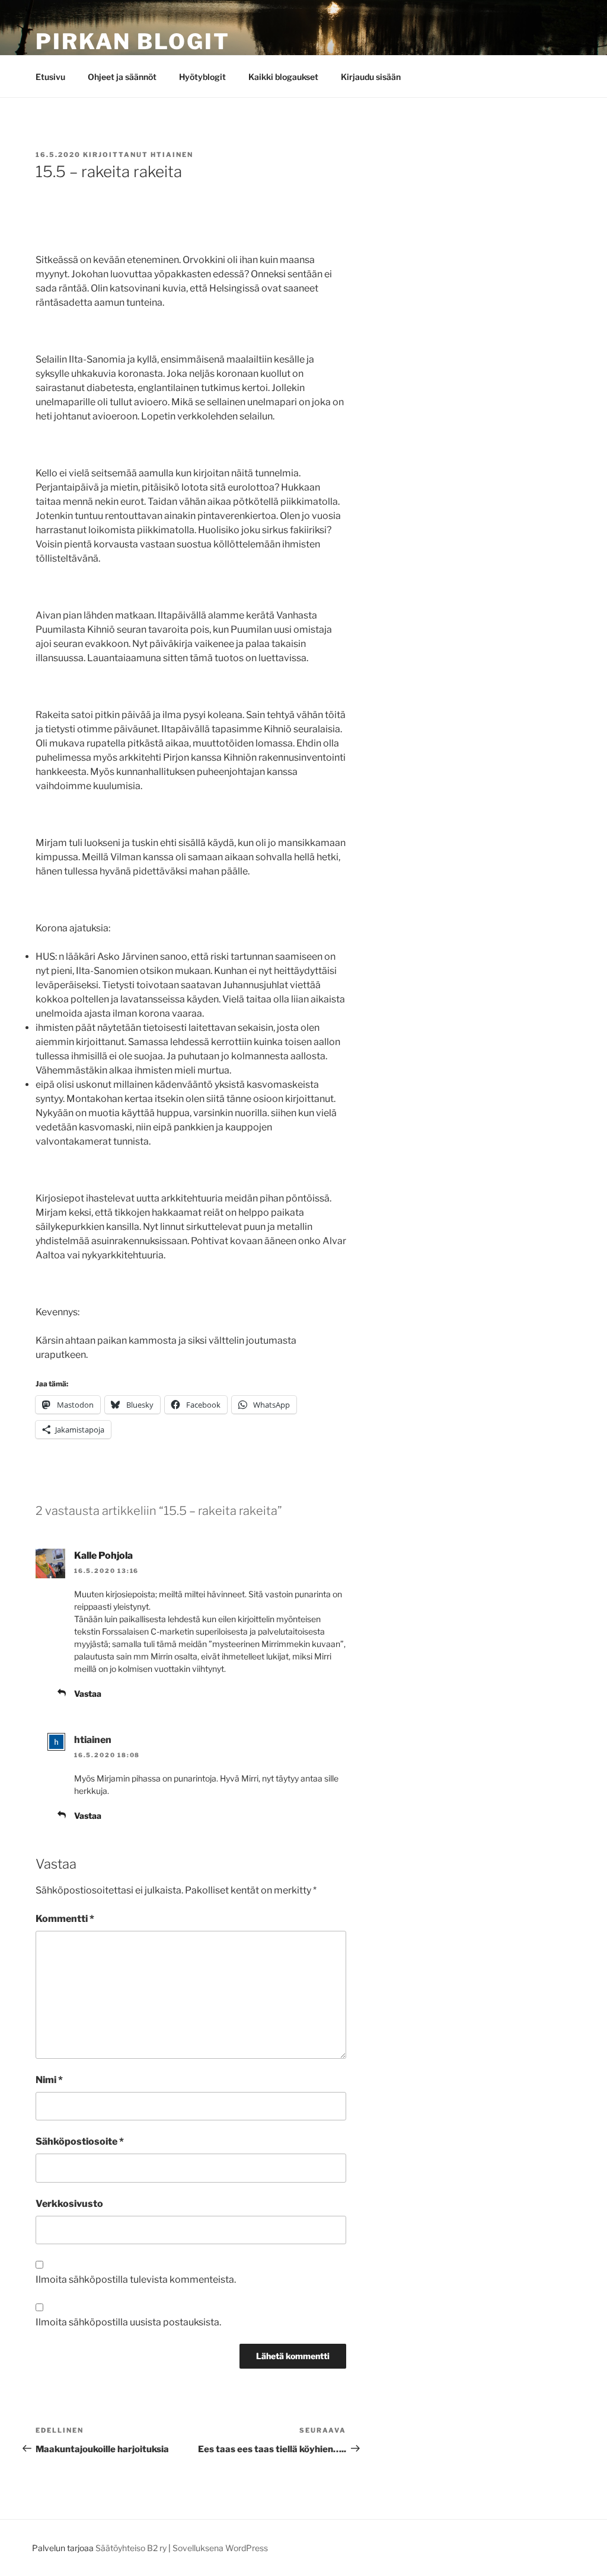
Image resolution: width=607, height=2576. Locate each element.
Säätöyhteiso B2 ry (131, 2548)
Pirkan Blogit (132, 41)
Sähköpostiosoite (80, 2141)
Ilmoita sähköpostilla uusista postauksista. (128, 2322)
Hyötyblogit (202, 77)
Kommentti (65, 1919)
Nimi (49, 2080)
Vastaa (88, 1694)
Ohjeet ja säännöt (122, 77)
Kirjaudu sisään (371, 77)
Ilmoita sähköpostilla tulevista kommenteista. (136, 2279)
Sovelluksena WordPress (220, 2548)
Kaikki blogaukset (283, 77)
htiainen (172, 155)
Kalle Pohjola (103, 1555)
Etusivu (50, 77)
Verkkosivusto (69, 2204)
